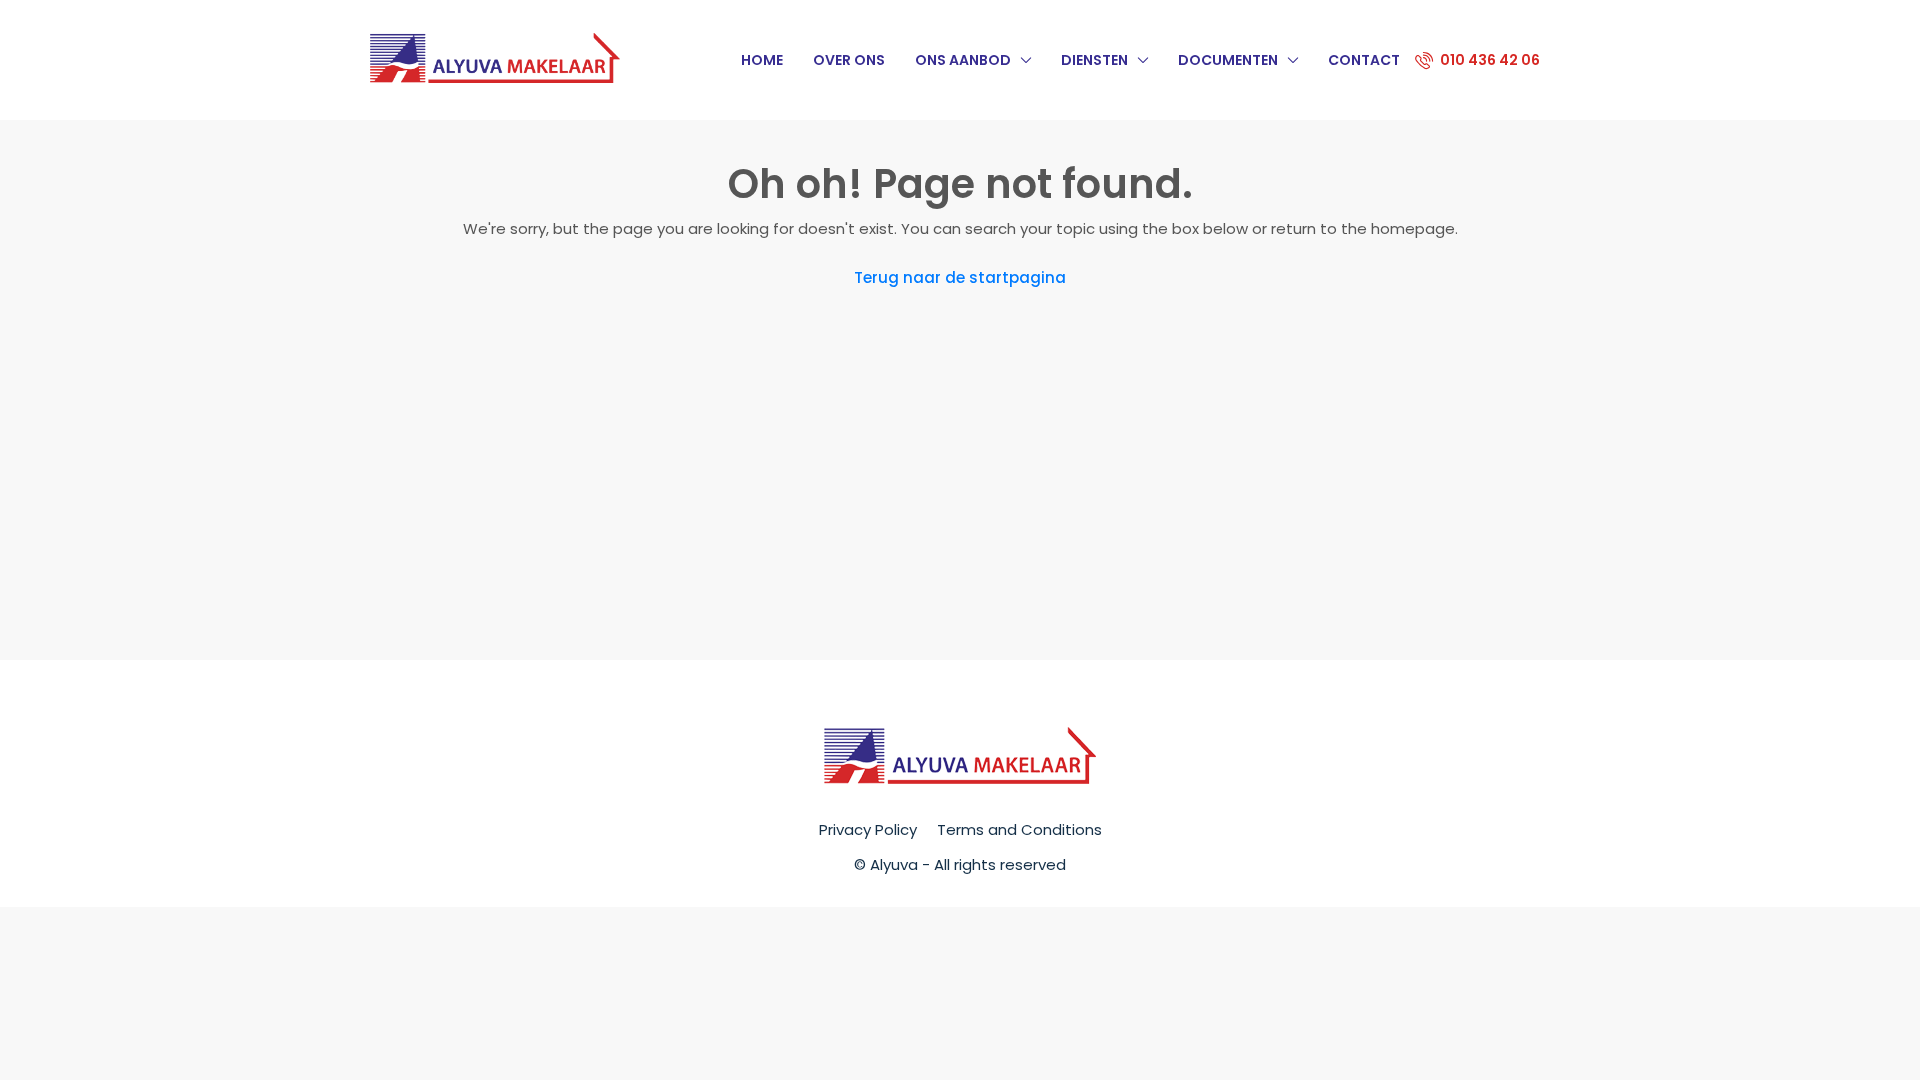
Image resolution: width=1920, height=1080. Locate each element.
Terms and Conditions (1019, 829)
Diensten (1094, 60)
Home (762, 60)
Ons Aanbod (963, 60)
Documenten (1228, 60)
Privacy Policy (868, 829)
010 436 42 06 (1488, 60)
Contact (1364, 60)
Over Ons (849, 60)
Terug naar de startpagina (960, 277)
